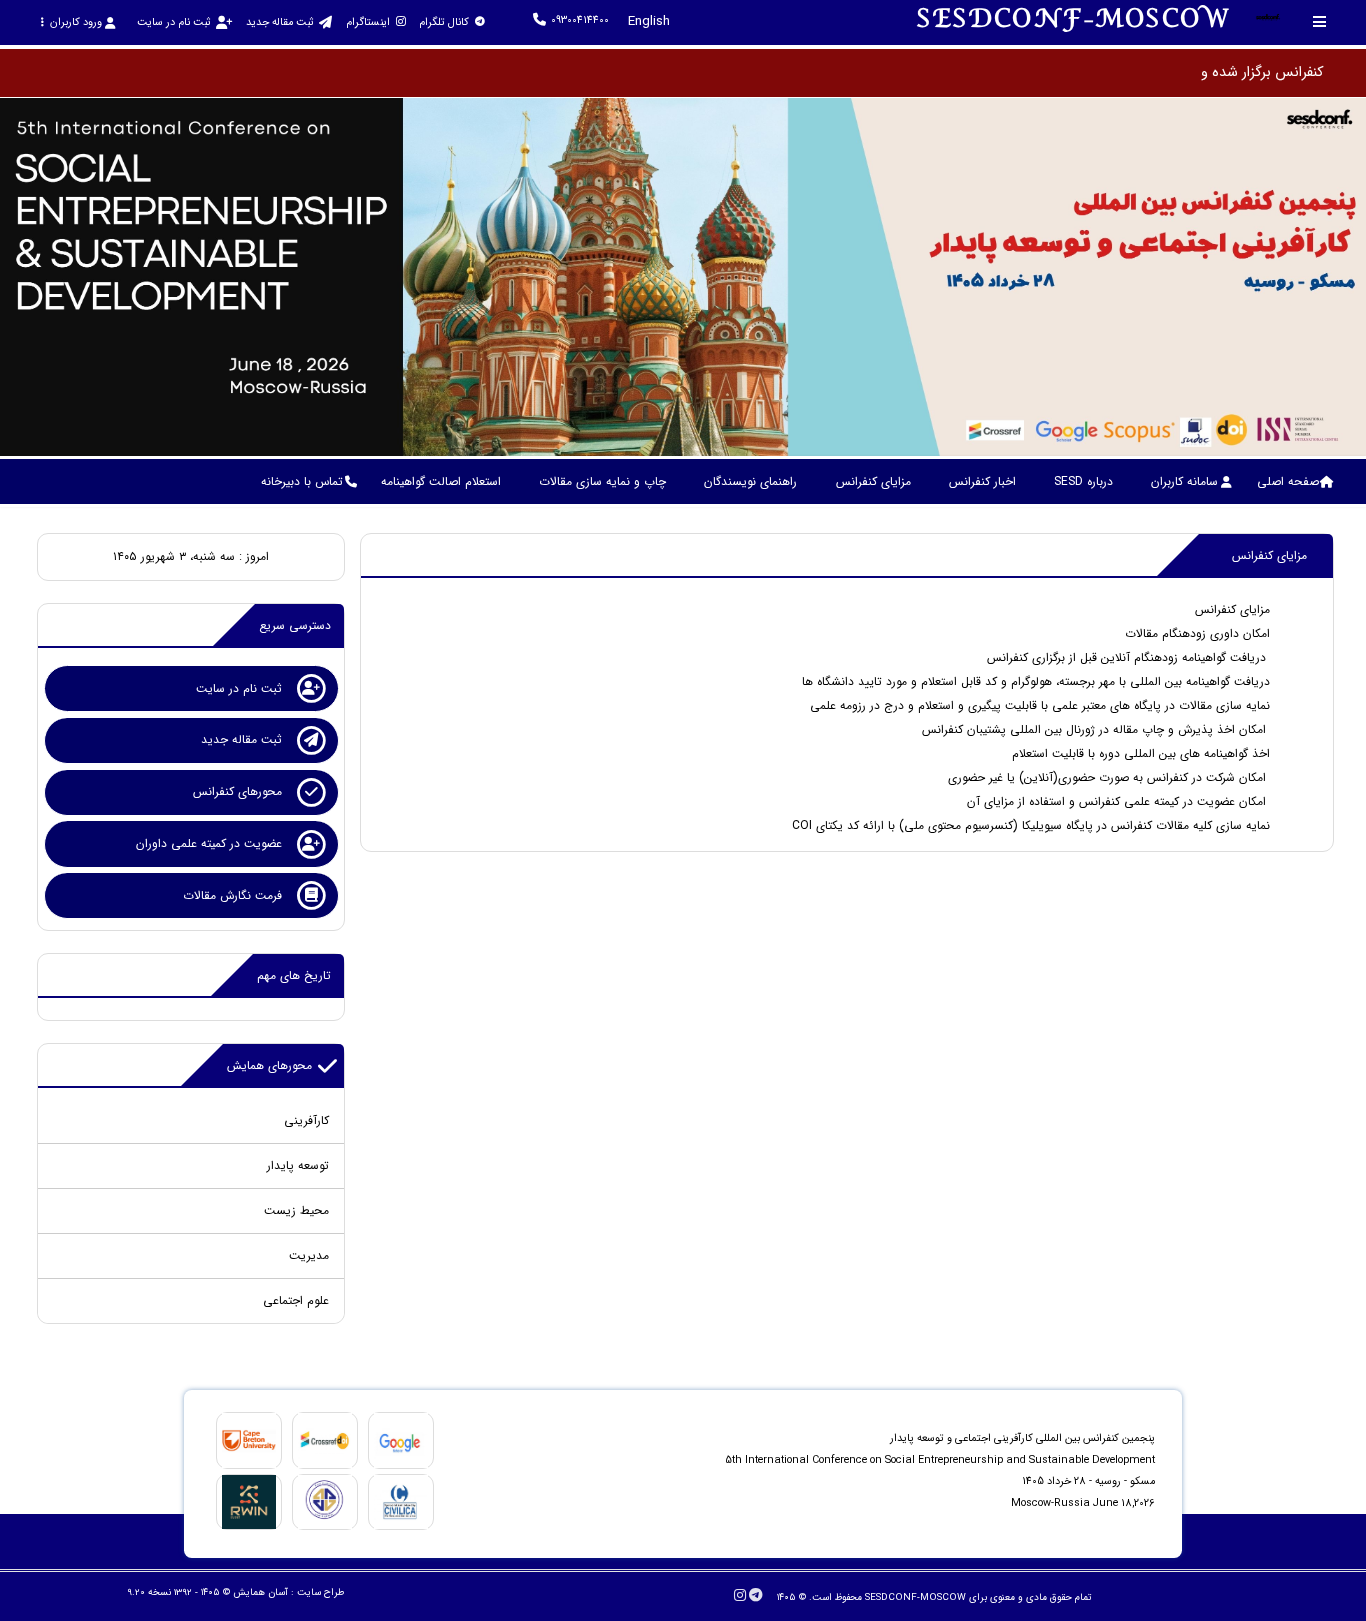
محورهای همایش (269, 1065)
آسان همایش (260, 1592)
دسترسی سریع (295, 625)
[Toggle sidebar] (1320, 21)
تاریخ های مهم (294, 975)
